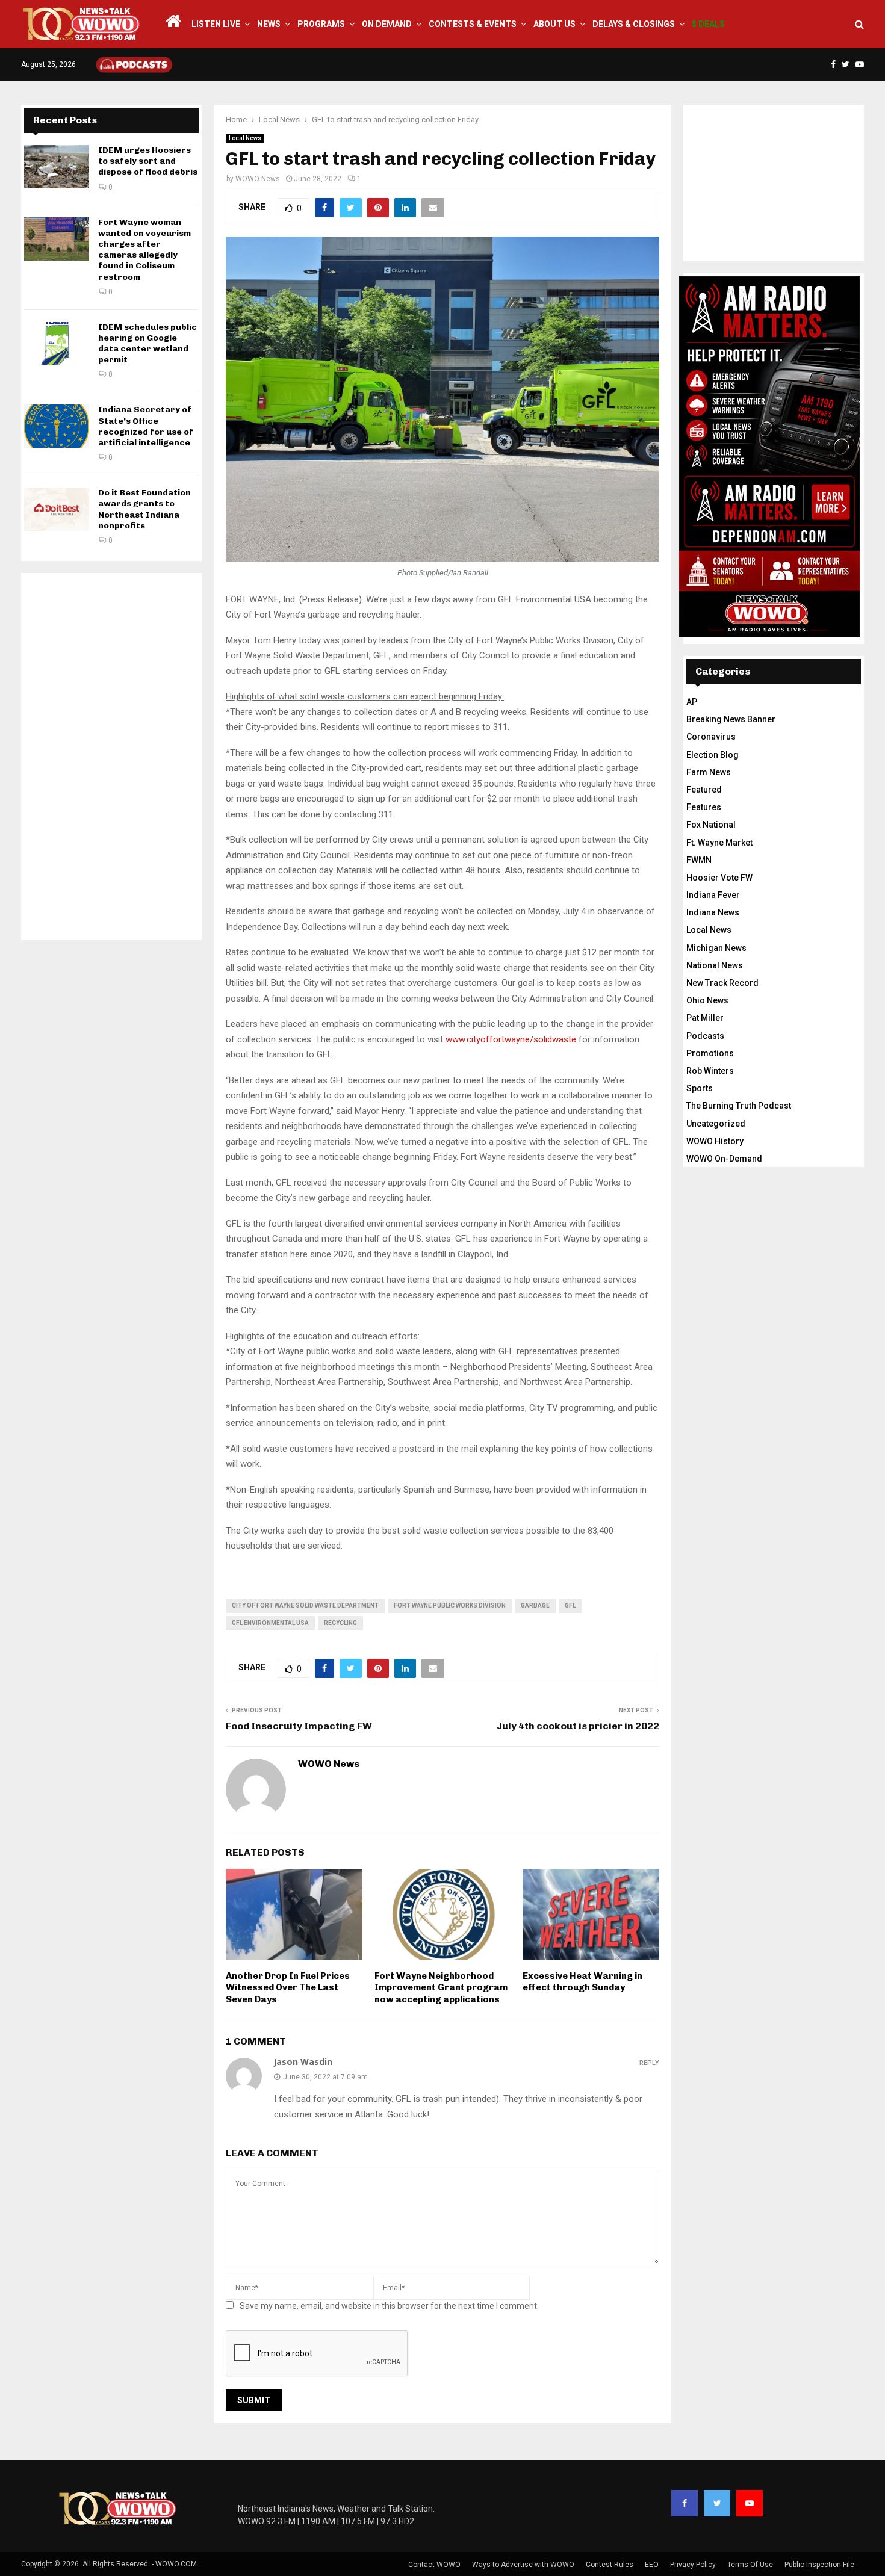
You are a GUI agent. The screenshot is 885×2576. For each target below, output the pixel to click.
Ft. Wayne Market (719, 843)
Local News (245, 138)
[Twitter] (717, 2503)
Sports (700, 1088)
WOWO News (258, 179)
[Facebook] (685, 2503)
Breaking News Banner (731, 719)
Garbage (535, 1605)
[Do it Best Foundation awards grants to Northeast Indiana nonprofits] (57, 509)
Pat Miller (705, 1018)
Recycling (340, 1623)
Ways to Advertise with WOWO (523, 2565)
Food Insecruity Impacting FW (299, 1726)
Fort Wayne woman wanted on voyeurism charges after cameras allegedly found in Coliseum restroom (144, 250)
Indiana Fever (713, 895)
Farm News (709, 772)
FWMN (699, 860)
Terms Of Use (750, 2565)
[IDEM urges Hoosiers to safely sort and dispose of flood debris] (57, 167)
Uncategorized (716, 1124)
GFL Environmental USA (270, 1623)
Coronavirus (711, 737)
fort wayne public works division (450, 1605)
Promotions (710, 1053)
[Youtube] (750, 2503)
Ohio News (707, 1000)
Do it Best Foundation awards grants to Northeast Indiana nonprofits (144, 509)
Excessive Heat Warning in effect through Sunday (582, 1982)
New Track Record (722, 983)
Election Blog (713, 755)
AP (692, 702)
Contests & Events (473, 24)
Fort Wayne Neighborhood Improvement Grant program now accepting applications (441, 1988)
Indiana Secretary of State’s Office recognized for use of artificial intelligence (146, 426)
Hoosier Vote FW (719, 878)
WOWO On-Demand (724, 1159)
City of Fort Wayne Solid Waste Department (305, 1605)
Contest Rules (610, 2565)
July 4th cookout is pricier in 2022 (578, 1726)
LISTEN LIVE (216, 24)
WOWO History (715, 1141)
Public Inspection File (819, 2565)
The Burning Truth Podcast (739, 1106)
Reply (649, 2063)
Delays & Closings (634, 24)
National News (715, 965)
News (269, 24)
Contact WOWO (434, 2565)
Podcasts (705, 1036)
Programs (321, 24)
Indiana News (713, 912)
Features (704, 807)
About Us (554, 24)
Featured (704, 790)
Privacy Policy (693, 2565)
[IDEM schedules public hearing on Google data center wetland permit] (57, 344)
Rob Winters (710, 1071)
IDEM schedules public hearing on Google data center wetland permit (147, 344)
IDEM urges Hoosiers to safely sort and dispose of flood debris (148, 161)
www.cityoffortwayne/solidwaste (511, 1039)
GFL (570, 1605)
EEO (652, 2565)
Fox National (711, 825)
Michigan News (716, 948)
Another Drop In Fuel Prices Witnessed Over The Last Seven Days (288, 1988)
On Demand (387, 24)
